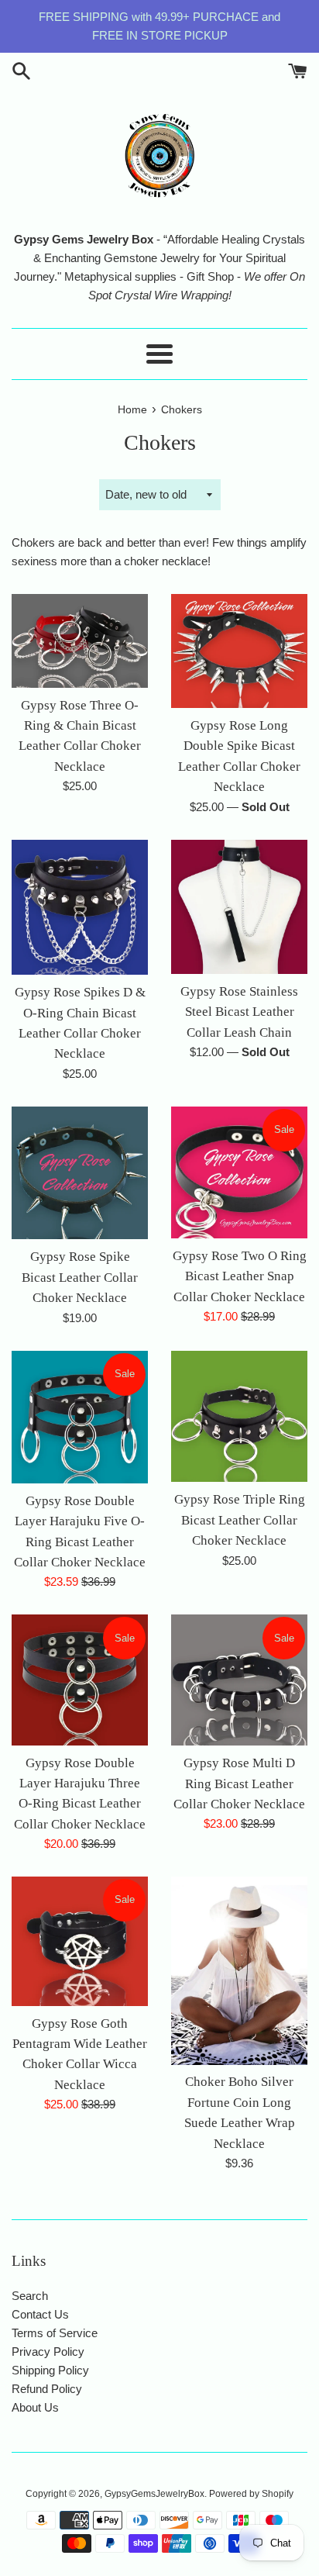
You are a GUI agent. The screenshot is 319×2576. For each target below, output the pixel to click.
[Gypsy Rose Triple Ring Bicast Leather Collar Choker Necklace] (239, 1417)
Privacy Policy (48, 2352)
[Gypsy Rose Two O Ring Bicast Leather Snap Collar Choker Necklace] (239, 1172)
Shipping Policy (50, 2370)
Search (30, 2296)
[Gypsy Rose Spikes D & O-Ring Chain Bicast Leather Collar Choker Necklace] (80, 908)
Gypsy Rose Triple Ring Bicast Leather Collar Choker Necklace (240, 1520)
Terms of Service (55, 2333)
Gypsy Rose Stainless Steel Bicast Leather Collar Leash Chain (239, 1012)
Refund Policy (47, 2389)
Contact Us (40, 2314)
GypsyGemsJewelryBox (154, 2494)
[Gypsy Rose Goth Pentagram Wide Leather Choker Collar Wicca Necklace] (80, 1941)
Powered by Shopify (251, 2494)
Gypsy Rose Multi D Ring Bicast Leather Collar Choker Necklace (239, 1784)
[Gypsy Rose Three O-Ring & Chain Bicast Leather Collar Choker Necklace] (80, 641)
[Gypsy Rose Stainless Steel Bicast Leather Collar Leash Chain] (239, 907)
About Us (35, 2407)
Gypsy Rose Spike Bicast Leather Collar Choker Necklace (80, 1277)
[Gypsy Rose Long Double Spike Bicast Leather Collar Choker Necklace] (239, 651)
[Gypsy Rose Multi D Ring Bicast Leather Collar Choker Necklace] (239, 1680)
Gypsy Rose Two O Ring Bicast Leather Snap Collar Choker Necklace (240, 1276)
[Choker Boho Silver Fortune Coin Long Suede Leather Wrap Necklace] (239, 1970)
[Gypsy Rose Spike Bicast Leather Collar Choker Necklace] (80, 1173)
